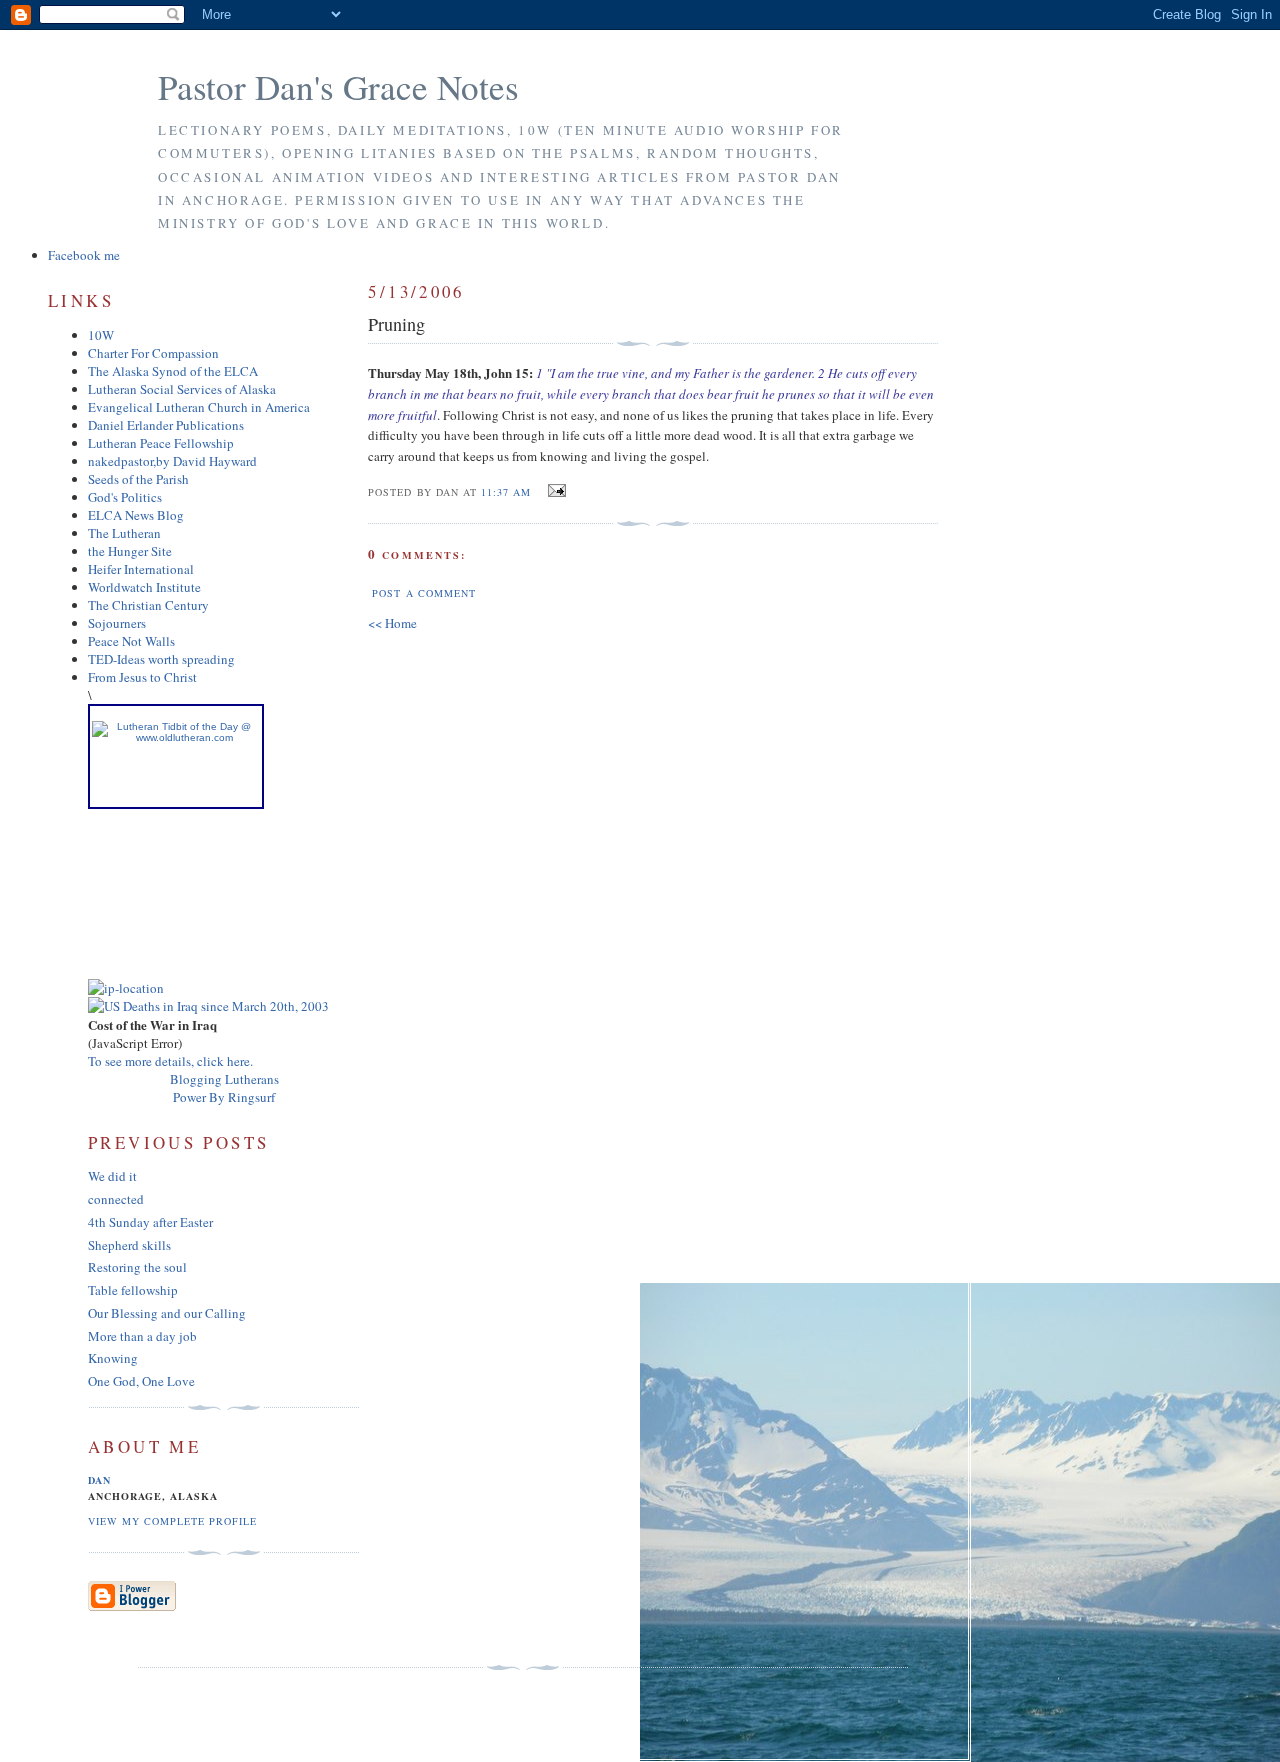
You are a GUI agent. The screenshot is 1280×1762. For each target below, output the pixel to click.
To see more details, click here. (170, 1061)
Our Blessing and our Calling (167, 1313)
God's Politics (125, 497)
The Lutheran (124, 533)
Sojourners (117, 623)
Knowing (113, 1358)
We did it (112, 1176)
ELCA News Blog (136, 515)
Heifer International (141, 569)
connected (116, 1199)
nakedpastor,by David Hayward (172, 461)
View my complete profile (172, 1521)
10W (101, 335)
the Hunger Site (130, 551)
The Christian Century (148, 605)
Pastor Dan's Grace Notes (338, 86)
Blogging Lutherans (224, 1079)
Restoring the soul (137, 1267)
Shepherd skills (129, 1245)
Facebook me (84, 255)
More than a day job (142, 1336)
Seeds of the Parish (138, 479)
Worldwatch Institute (144, 587)
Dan (99, 1480)
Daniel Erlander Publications (166, 425)
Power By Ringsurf (224, 1097)
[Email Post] (554, 491)
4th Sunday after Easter (150, 1222)
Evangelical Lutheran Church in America (199, 407)
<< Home (392, 623)
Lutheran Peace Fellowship (161, 443)
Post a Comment (423, 593)
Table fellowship (133, 1290)
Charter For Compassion (153, 353)
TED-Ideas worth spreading (161, 659)
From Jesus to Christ (142, 677)
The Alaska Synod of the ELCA (173, 371)
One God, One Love (141, 1381)
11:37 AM (506, 492)
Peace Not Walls (131, 641)
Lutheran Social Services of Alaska (182, 389)
